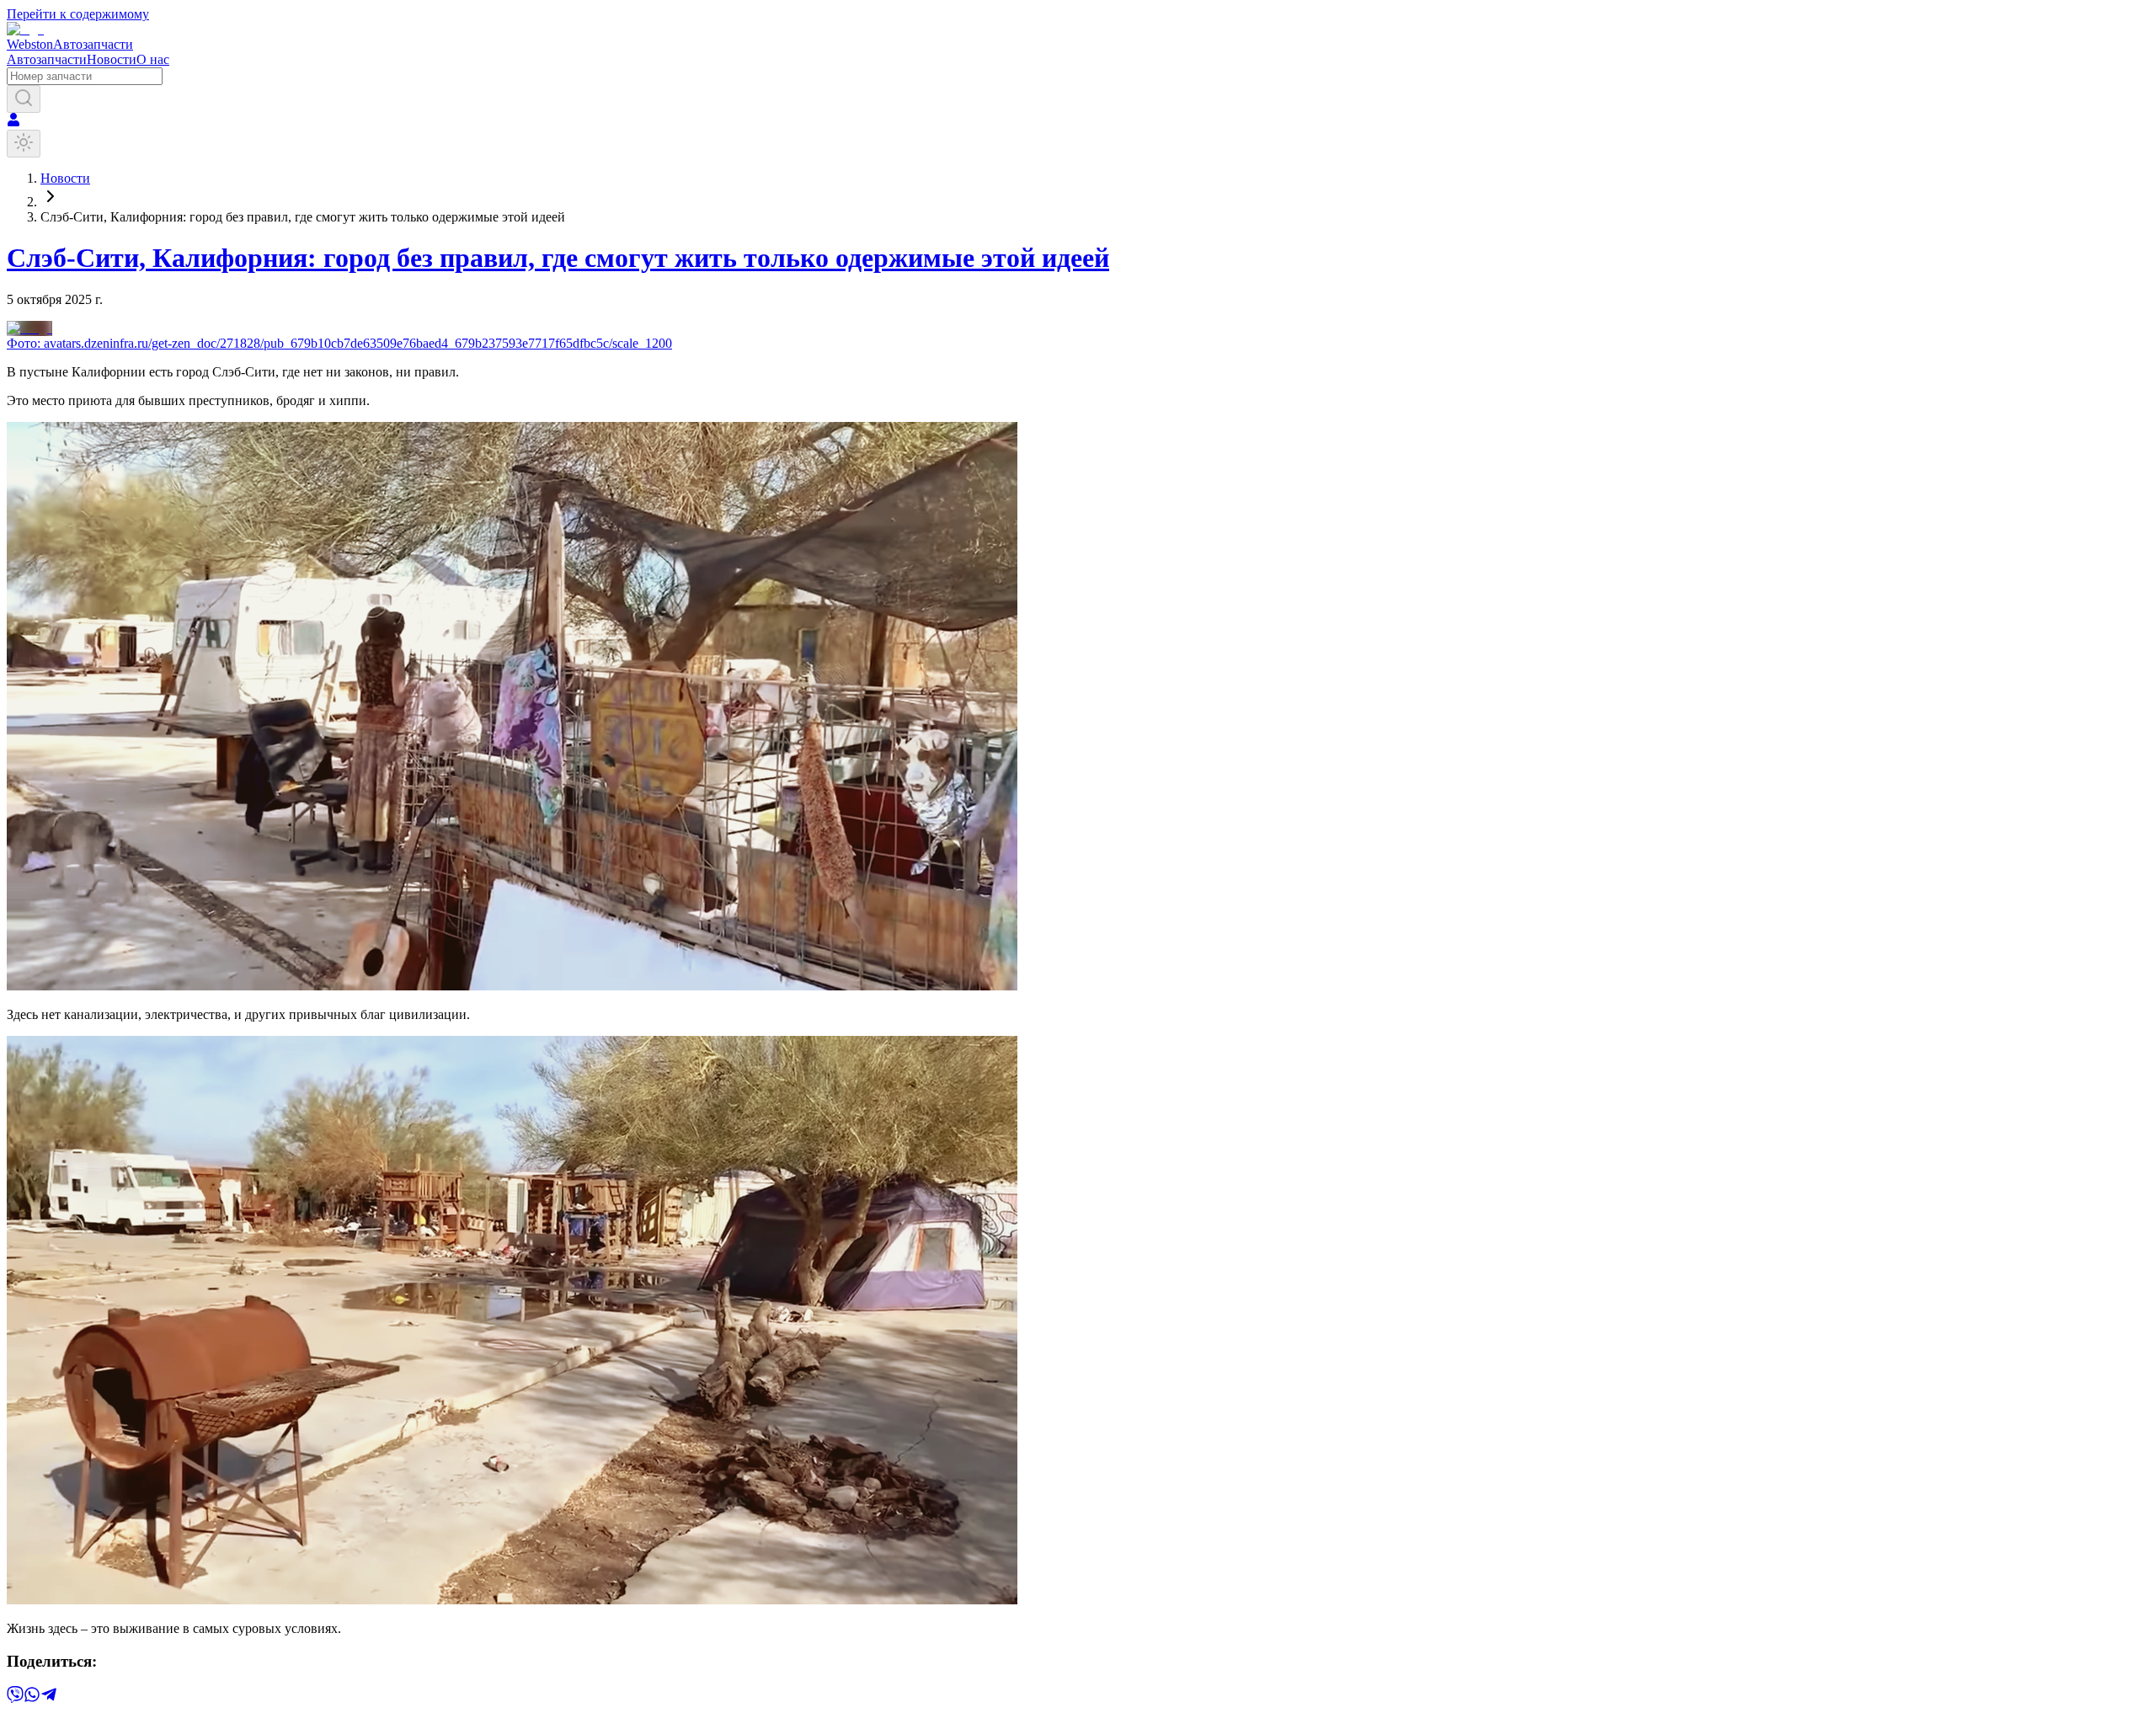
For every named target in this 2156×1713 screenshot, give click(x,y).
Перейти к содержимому (78, 14)
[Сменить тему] (24, 144)
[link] (303, 217)
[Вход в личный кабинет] (13, 122)
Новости (112, 59)
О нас (153, 59)
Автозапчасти (47, 59)
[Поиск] (24, 99)
